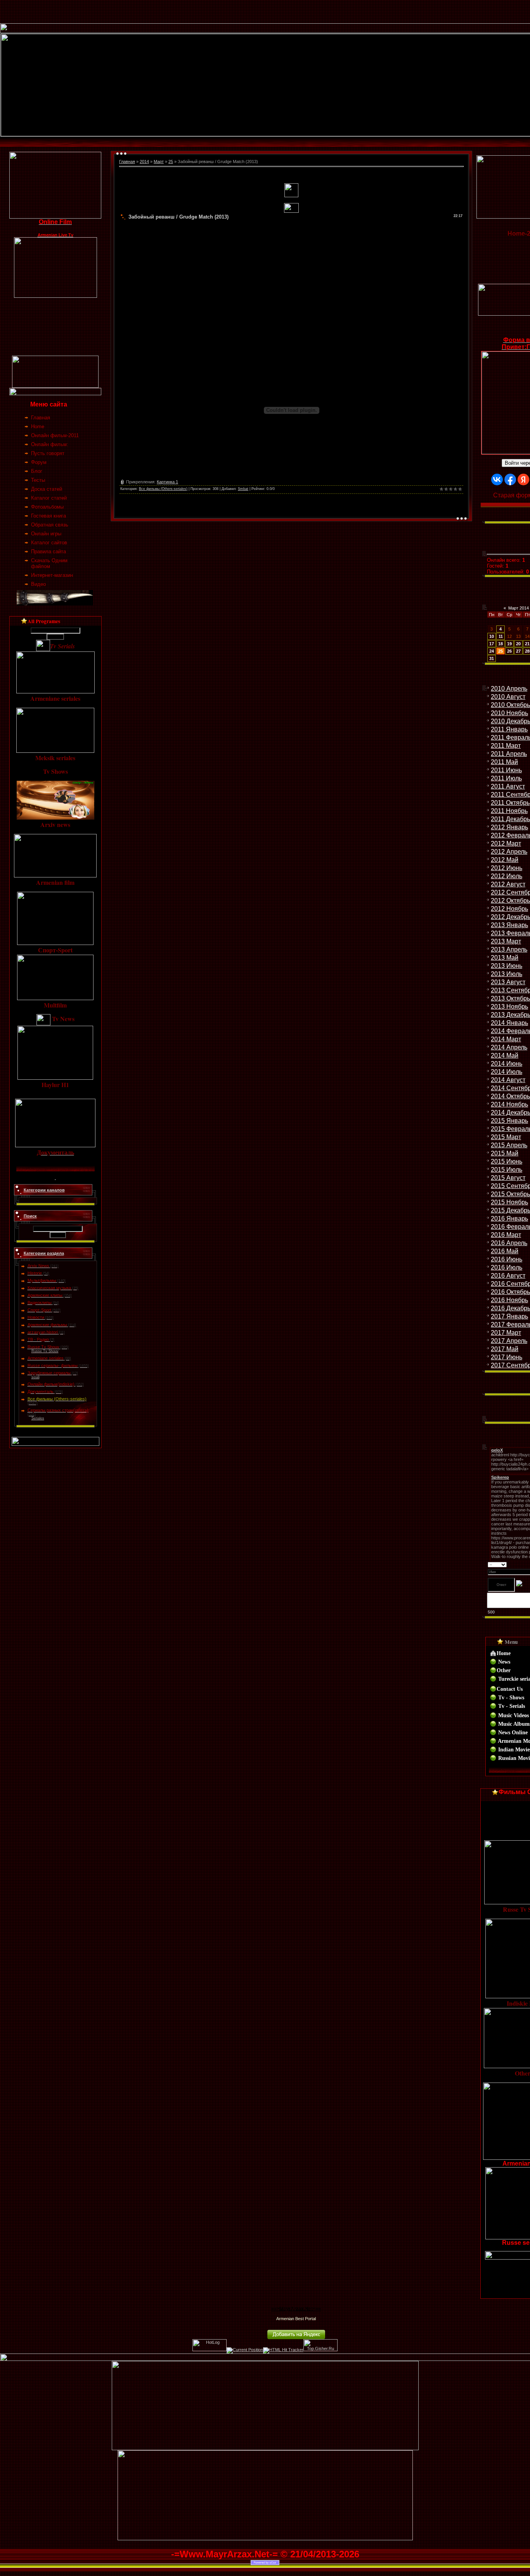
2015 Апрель (509, 1145)
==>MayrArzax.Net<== (296, 2309)
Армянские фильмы (47, 1325)
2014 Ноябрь (509, 1104)
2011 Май (504, 762)
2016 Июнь (507, 1259)
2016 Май (505, 1251)
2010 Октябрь (510, 705)
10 (492, 636)
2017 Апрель (509, 1341)
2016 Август (508, 1276)
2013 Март (506, 941)
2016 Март (506, 1235)
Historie (35, 1273)
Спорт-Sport (39, 1310)
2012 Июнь (507, 868)
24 (492, 651)
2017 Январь (509, 1316)
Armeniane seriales (46, 1358)
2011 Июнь (506, 770)
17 (492, 644)
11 (501, 636)
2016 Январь (509, 1219)
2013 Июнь (507, 966)
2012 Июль (507, 876)
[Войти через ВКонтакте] (497, 479)
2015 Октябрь (510, 1194)
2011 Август (508, 786)
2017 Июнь (507, 1357)
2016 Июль (507, 1267)
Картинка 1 (167, 482)
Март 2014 (519, 608)
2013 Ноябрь (509, 1007)
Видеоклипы (40, 1303)
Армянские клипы (45, 1295)
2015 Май (505, 1153)
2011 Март (506, 746)
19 (509, 644)
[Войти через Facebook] (510, 479)
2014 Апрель (509, 1047)
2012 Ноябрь (509, 909)
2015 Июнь (507, 1161)
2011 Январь (509, 729)
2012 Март (506, 843)
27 (518, 651)
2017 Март (506, 1333)
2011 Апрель (509, 754)
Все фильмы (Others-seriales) (57, 1399)
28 (527, 651)
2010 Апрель (509, 689)
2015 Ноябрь (509, 1202)
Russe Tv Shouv (43, 1347)
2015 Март (506, 1137)
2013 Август (508, 982)
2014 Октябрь (510, 1096)
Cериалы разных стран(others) (58, 1410)
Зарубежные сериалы (49, 1373)
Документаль (41, 1391)
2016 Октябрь (510, 1292)
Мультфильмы (42, 1280)
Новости (36, 1317)
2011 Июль (506, 778)
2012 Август (508, 884)
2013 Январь (509, 925)
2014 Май (505, 1055)
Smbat (243, 489)
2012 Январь (509, 827)
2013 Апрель (509, 949)
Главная (127, 162)
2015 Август (508, 1178)
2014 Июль (507, 1072)
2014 (144, 162)
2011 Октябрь (510, 803)
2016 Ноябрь (509, 1300)
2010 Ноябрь (509, 713)
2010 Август (508, 697)
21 (527, 644)
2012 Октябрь (510, 901)
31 (492, 658)
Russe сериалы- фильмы (53, 1365)
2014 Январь (509, 1023)
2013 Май (505, 958)
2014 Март (506, 1039)
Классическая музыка (49, 1288)
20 (518, 644)
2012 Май (505, 860)
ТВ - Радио (38, 1339)
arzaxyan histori (43, 1332)
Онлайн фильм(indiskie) (51, 1384)
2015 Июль (507, 1170)
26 (509, 651)
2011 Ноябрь (509, 811)
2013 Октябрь (510, 998)
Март (159, 162)
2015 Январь (509, 1121)
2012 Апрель (509, 852)
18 (501, 644)
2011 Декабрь (510, 819)
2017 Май (505, 1349)
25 (171, 162)
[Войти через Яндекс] (523, 479)
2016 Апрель (509, 1243)
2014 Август (508, 1080)
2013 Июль (507, 974)
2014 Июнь (507, 1064)
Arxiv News (38, 1266)
